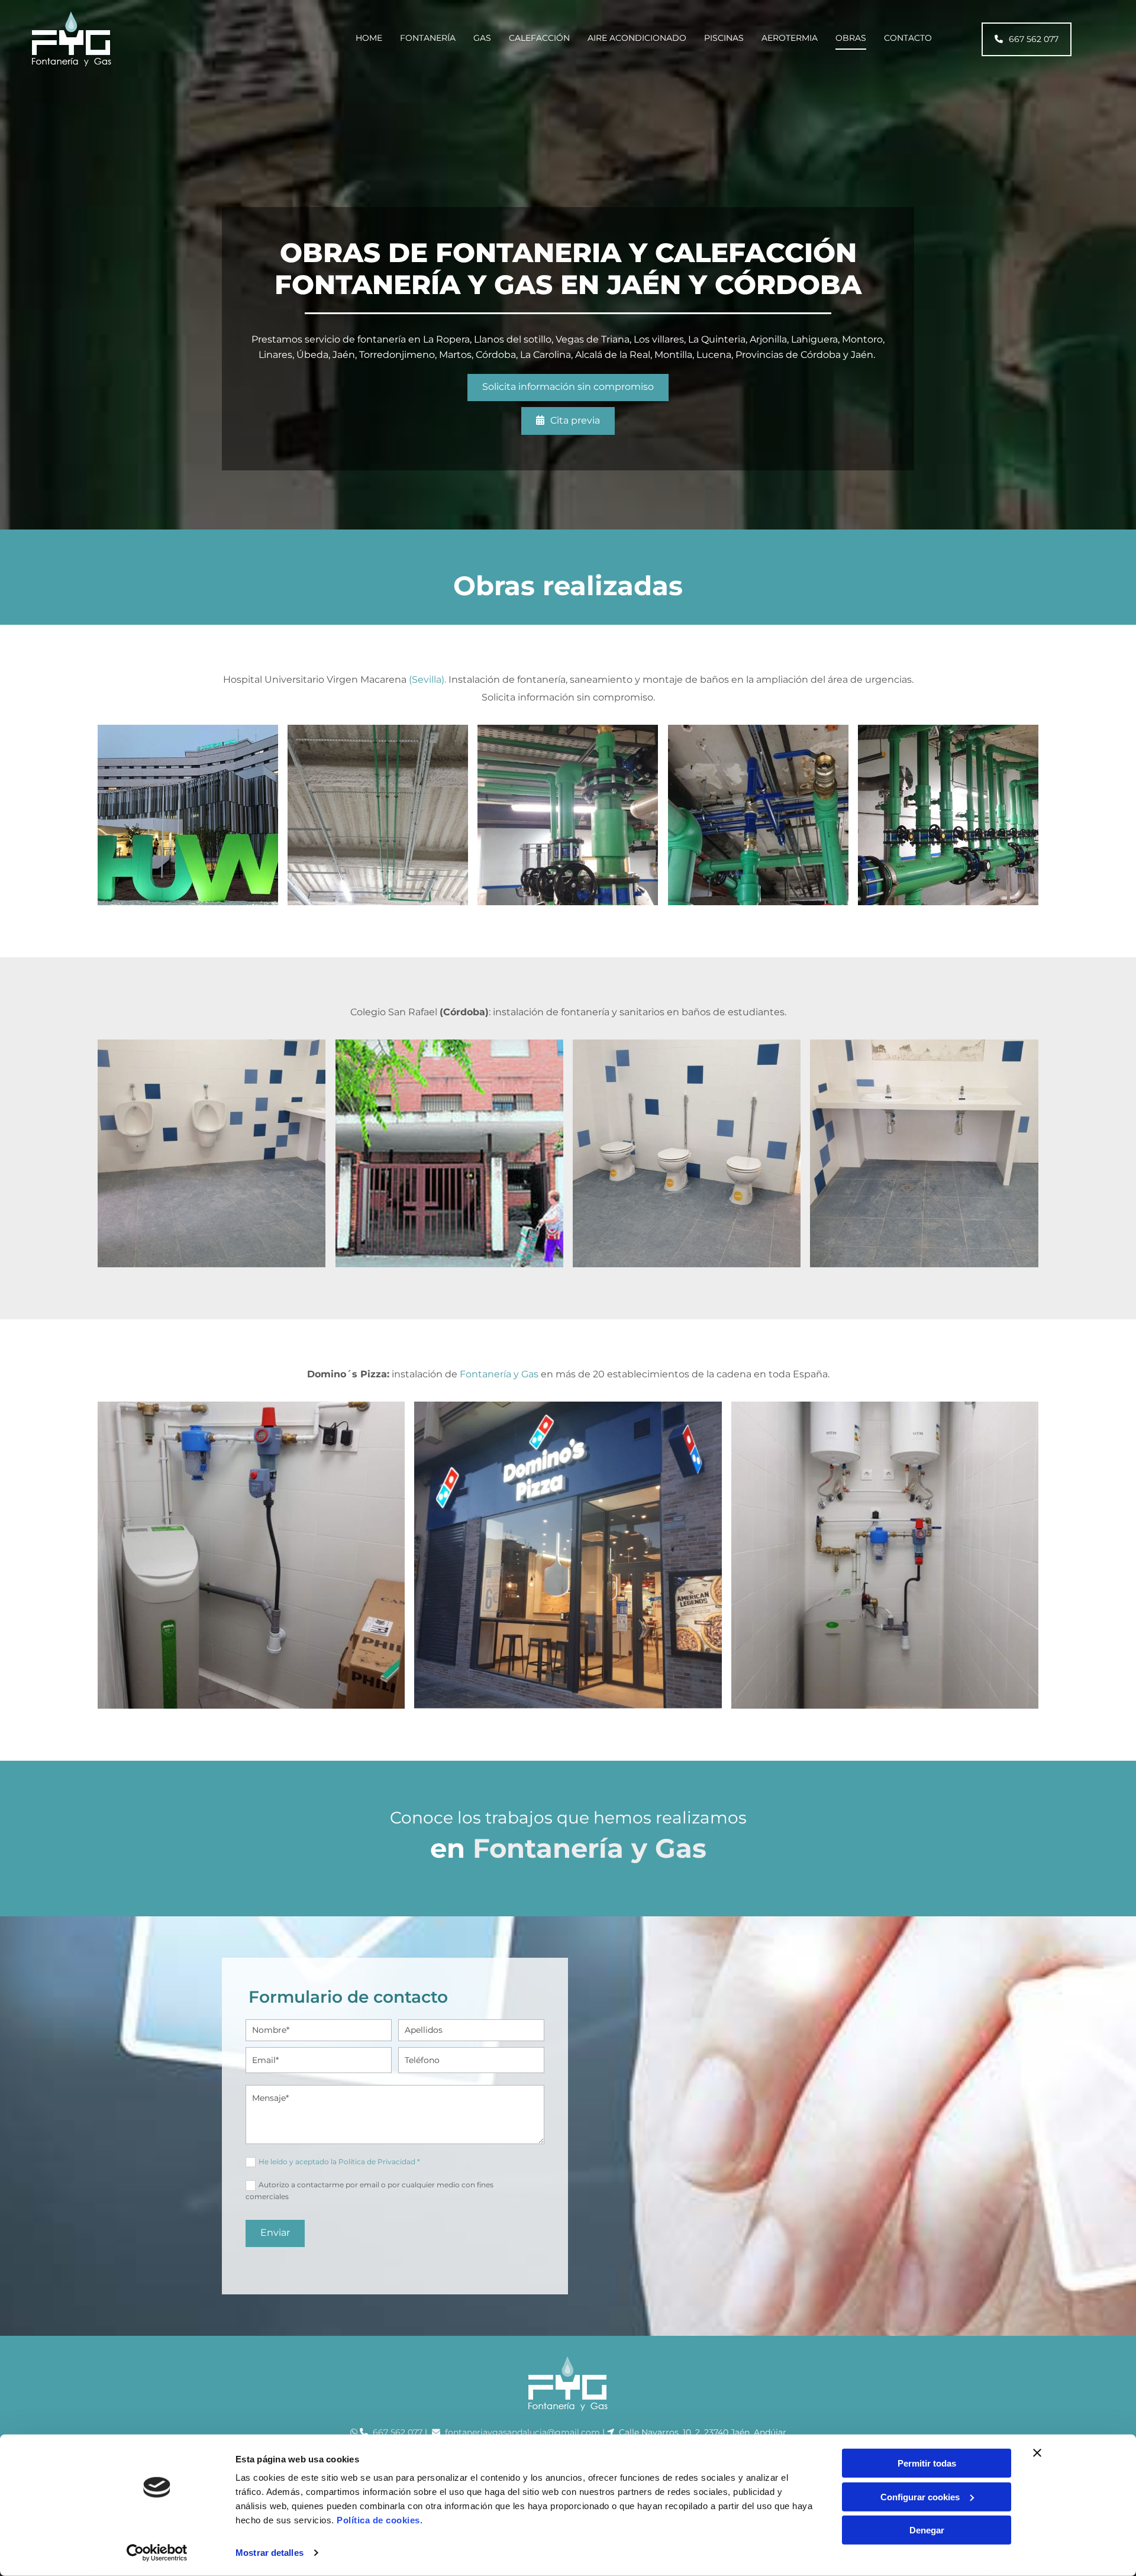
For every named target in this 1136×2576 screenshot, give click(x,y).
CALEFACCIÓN (539, 38)
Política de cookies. (380, 2520)
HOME (369, 38)
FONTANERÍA (428, 38)
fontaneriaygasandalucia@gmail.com (524, 2432)
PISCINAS (724, 38)
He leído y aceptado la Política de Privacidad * (339, 2162)
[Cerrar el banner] (1037, 2453)
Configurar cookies (920, 2496)
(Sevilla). (427, 679)
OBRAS (851, 38)
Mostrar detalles (270, 2553)
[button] (1027, 39)
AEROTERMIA (790, 38)
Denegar (927, 2530)
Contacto (908, 38)
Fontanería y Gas (499, 1374)
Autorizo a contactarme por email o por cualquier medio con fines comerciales (369, 2190)
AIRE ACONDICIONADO (637, 38)
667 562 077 (398, 2432)
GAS (482, 38)
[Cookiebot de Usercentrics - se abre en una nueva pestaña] (157, 2553)
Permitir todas (927, 2463)
